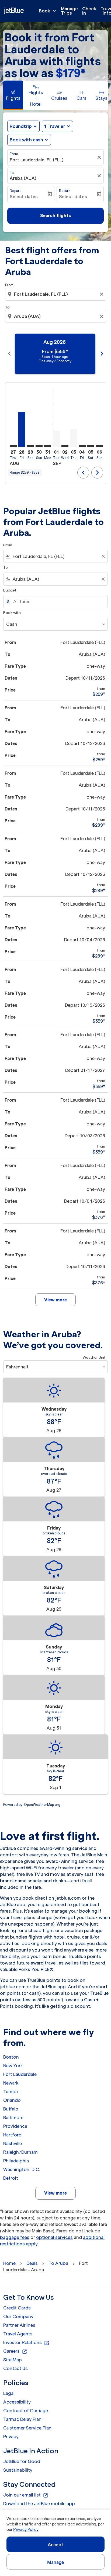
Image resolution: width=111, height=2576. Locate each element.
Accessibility (17, 2402)
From (14, 154)
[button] (57, 126)
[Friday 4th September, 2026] (82, 446)
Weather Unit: (95, 1357)
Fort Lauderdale (20, 2074)
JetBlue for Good (22, 2461)
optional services (54, 2237)
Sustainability (18, 2470)
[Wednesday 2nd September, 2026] (65, 446)
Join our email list (26, 2495)
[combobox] (56, 294)
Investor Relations (26, 2343)
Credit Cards (17, 2308)
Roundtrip (21, 126)
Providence (15, 2126)
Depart (15, 191)
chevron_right (102, 354)
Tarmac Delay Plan (22, 2419)
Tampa (11, 2092)
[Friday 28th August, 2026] (22, 430)
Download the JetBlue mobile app (39, 2504)
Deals (32, 2263)
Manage (56, 2562)
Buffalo (11, 2109)
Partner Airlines (19, 2325)
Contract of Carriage (26, 2411)
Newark (11, 2083)
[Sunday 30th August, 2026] (39, 446)
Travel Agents (18, 2334)
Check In (89, 11)
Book (48, 11)
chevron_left (9, 354)
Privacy (11, 2437)
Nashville (13, 2143)
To (12, 172)
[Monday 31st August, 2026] (48, 446)
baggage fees (15, 2237)
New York (13, 2066)
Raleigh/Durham (20, 2152)
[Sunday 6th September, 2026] (99, 446)
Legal (9, 2393)
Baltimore (13, 2118)
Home (9, 2263)
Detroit (11, 2178)
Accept (55, 2545)
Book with (12, 613)
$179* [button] (71, 73)
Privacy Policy (26, 2530)
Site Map (13, 2360)
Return (65, 191)
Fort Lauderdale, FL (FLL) (37, 160)
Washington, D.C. (22, 2169)
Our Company (18, 2316)
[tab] (13, 95)
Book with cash (26, 140)
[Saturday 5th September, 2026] (91, 446)
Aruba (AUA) (23, 178)
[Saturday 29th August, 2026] (30, 446)
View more (55, 2193)
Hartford (12, 2135)
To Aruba (58, 2263)
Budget (10, 590)
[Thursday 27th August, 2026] (13, 446)
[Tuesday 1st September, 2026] (56, 439)
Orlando (12, 2100)
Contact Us (15, 2368)
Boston (11, 2057)
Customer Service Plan (27, 2428)
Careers (15, 2351)
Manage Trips (69, 11)
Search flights (55, 215)
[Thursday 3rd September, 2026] (74, 438)
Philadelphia (16, 2161)
